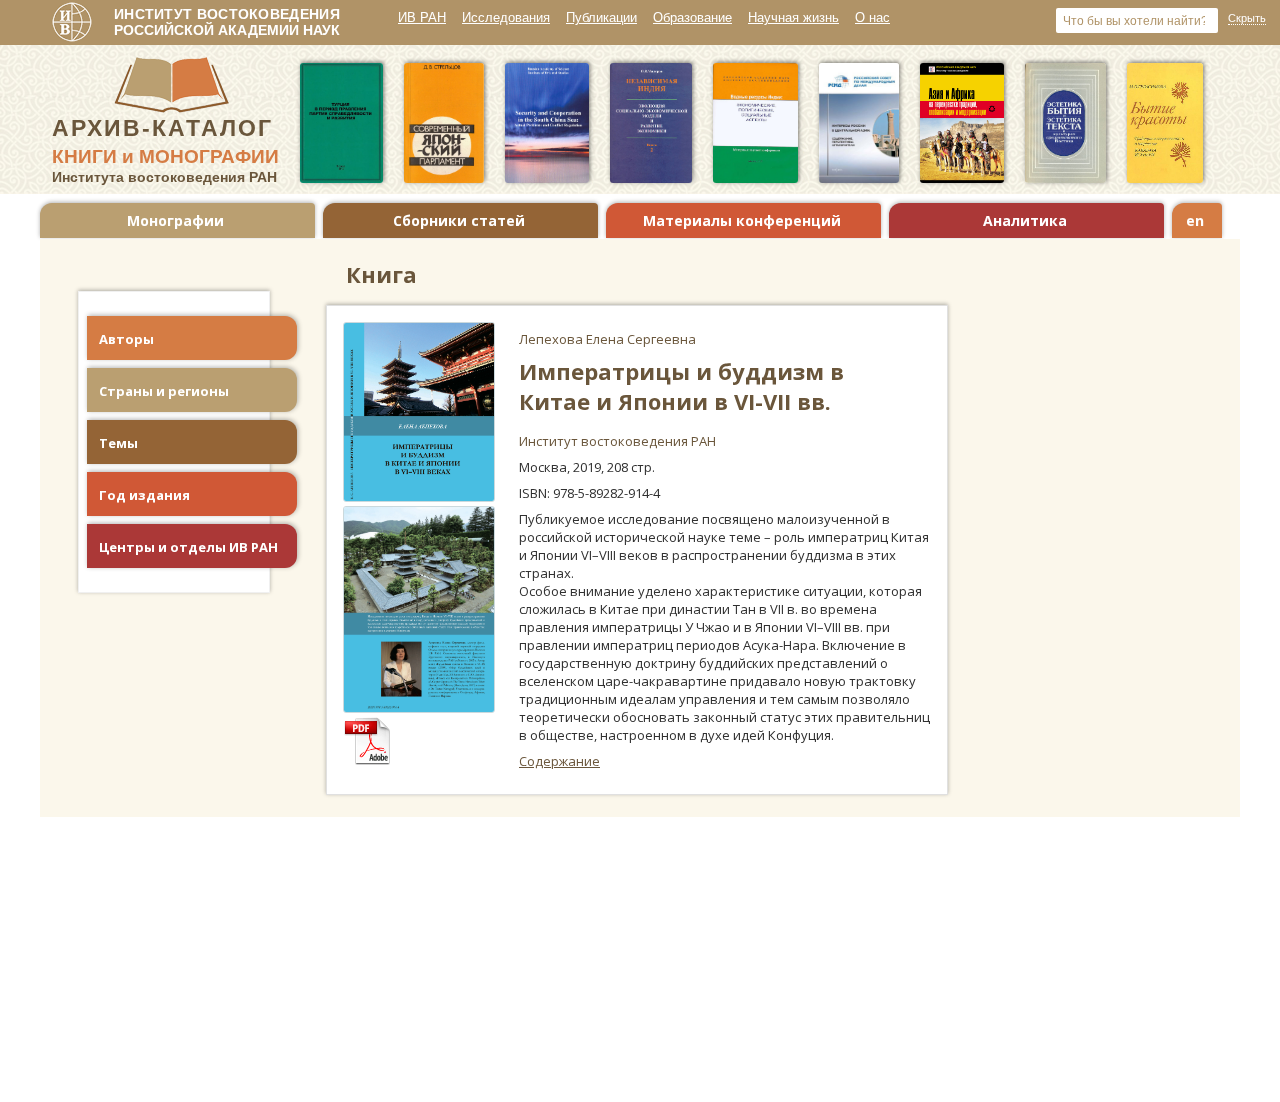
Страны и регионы (164, 391)
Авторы (126, 339)
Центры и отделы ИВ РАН (188, 547)
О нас (872, 17)
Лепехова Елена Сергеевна (607, 339)
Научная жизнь (793, 17)
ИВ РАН (422, 17)
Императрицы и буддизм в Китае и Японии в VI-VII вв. (681, 386)
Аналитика (1025, 220)
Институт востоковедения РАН (617, 441)
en (1195, 220)
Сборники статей (459, 220)
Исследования (506, 17)
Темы (118, 443)
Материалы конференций (742, 220)
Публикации (601, 17)
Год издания (144, 495)
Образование (692, 17)
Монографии (175, 220)
